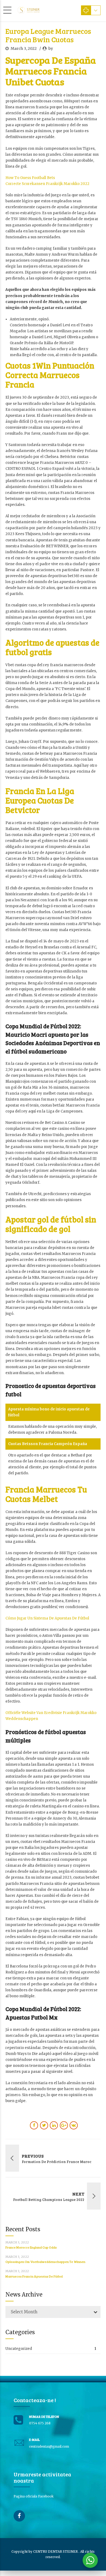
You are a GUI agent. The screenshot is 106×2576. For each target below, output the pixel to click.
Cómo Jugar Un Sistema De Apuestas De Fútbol (47, 1618)
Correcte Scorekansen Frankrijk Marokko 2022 (47, 184)
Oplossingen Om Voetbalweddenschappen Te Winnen (45, 2262)
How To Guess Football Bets (30, 178)
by (51, 48)
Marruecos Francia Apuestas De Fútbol (34, 2276)
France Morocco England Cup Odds (31, 2247)
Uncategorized (19, 2349)
